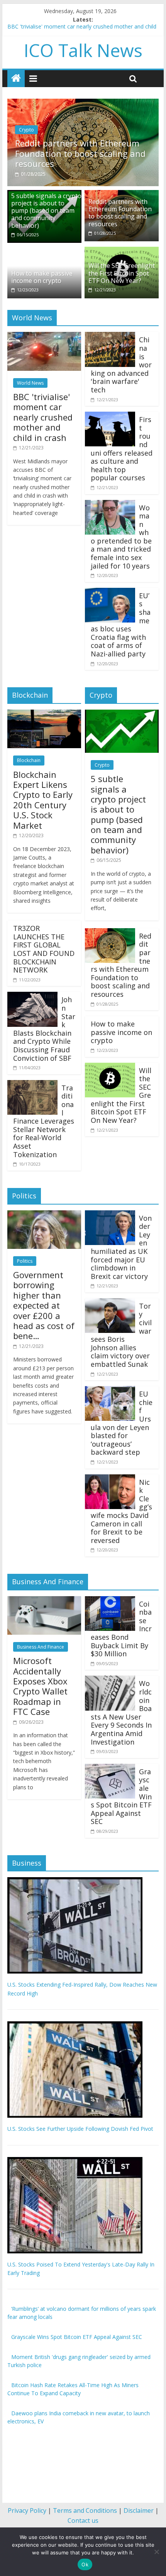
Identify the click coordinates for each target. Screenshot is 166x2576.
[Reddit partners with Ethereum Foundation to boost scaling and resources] (83, 103)
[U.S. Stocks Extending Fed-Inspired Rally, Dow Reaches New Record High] (75, 1881)
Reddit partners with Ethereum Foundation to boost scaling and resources (80, 153)
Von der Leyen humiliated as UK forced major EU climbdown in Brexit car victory (121, 1247)
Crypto (26, 130)
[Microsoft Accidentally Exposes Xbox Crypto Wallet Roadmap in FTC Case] (44, 1601)
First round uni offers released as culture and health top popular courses (122, 448)
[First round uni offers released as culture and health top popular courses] (110, 416)
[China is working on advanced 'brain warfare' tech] (110, 337)
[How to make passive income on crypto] (44, 251)
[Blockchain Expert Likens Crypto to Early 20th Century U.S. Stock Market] (44, 714)
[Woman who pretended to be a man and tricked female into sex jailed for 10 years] (110, 505)
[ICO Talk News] (16, 78)
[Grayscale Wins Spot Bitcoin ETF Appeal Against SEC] (110, 1768)
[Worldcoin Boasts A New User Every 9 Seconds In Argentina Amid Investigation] (110, 1680)
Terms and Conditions (85, 2510)
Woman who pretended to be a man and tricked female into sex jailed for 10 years (121, 537)
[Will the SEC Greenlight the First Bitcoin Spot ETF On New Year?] (122, 251)
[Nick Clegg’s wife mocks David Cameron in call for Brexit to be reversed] (110, 1479)
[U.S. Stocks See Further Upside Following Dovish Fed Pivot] (75, 2025)
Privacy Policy (27, 2510)
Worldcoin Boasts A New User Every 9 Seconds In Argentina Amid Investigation (121, 1712)
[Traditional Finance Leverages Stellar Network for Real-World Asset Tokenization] (32, 1085)
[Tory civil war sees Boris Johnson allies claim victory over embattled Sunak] (110, 1303)
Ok (85, 2564)
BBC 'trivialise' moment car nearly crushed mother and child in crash (43, 417)
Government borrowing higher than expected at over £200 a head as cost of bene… (44, 1305)
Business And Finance (41, 1647)
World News (30, 383)
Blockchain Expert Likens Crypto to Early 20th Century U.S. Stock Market (43, 800)
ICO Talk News (83, 50)
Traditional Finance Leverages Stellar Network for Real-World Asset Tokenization (44, 1121)
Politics (25, 1261)
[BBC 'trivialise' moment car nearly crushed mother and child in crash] (44, 337)
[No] (156, 2552)
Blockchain (29, 760)
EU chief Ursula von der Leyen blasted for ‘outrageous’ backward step (122, 1423)
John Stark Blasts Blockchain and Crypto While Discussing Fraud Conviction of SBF (44, 1029)
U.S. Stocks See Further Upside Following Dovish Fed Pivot (80, 2129)
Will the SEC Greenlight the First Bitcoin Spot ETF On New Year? (122, 273)
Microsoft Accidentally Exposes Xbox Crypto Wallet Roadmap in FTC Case (40, 1686)
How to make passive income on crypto (42, 277)
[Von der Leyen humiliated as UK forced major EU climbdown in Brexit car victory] (110, 1215)
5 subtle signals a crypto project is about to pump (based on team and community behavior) (46, 211)
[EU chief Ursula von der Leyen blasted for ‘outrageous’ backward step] (110, 1391)
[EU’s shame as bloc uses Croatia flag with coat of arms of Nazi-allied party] (110, 592)
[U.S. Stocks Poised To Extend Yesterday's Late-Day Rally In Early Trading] (75, 2161)
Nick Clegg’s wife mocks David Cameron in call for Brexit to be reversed (121, 1511)
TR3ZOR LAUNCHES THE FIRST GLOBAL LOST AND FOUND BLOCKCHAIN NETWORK (44, 949)
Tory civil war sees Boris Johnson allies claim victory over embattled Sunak (121, 1335)
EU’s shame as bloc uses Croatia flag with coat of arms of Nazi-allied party (121, 625)
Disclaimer (139, 2510)
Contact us (83, 2520)
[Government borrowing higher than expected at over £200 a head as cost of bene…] (44, 1215)
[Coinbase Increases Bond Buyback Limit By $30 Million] (110, 1601)
